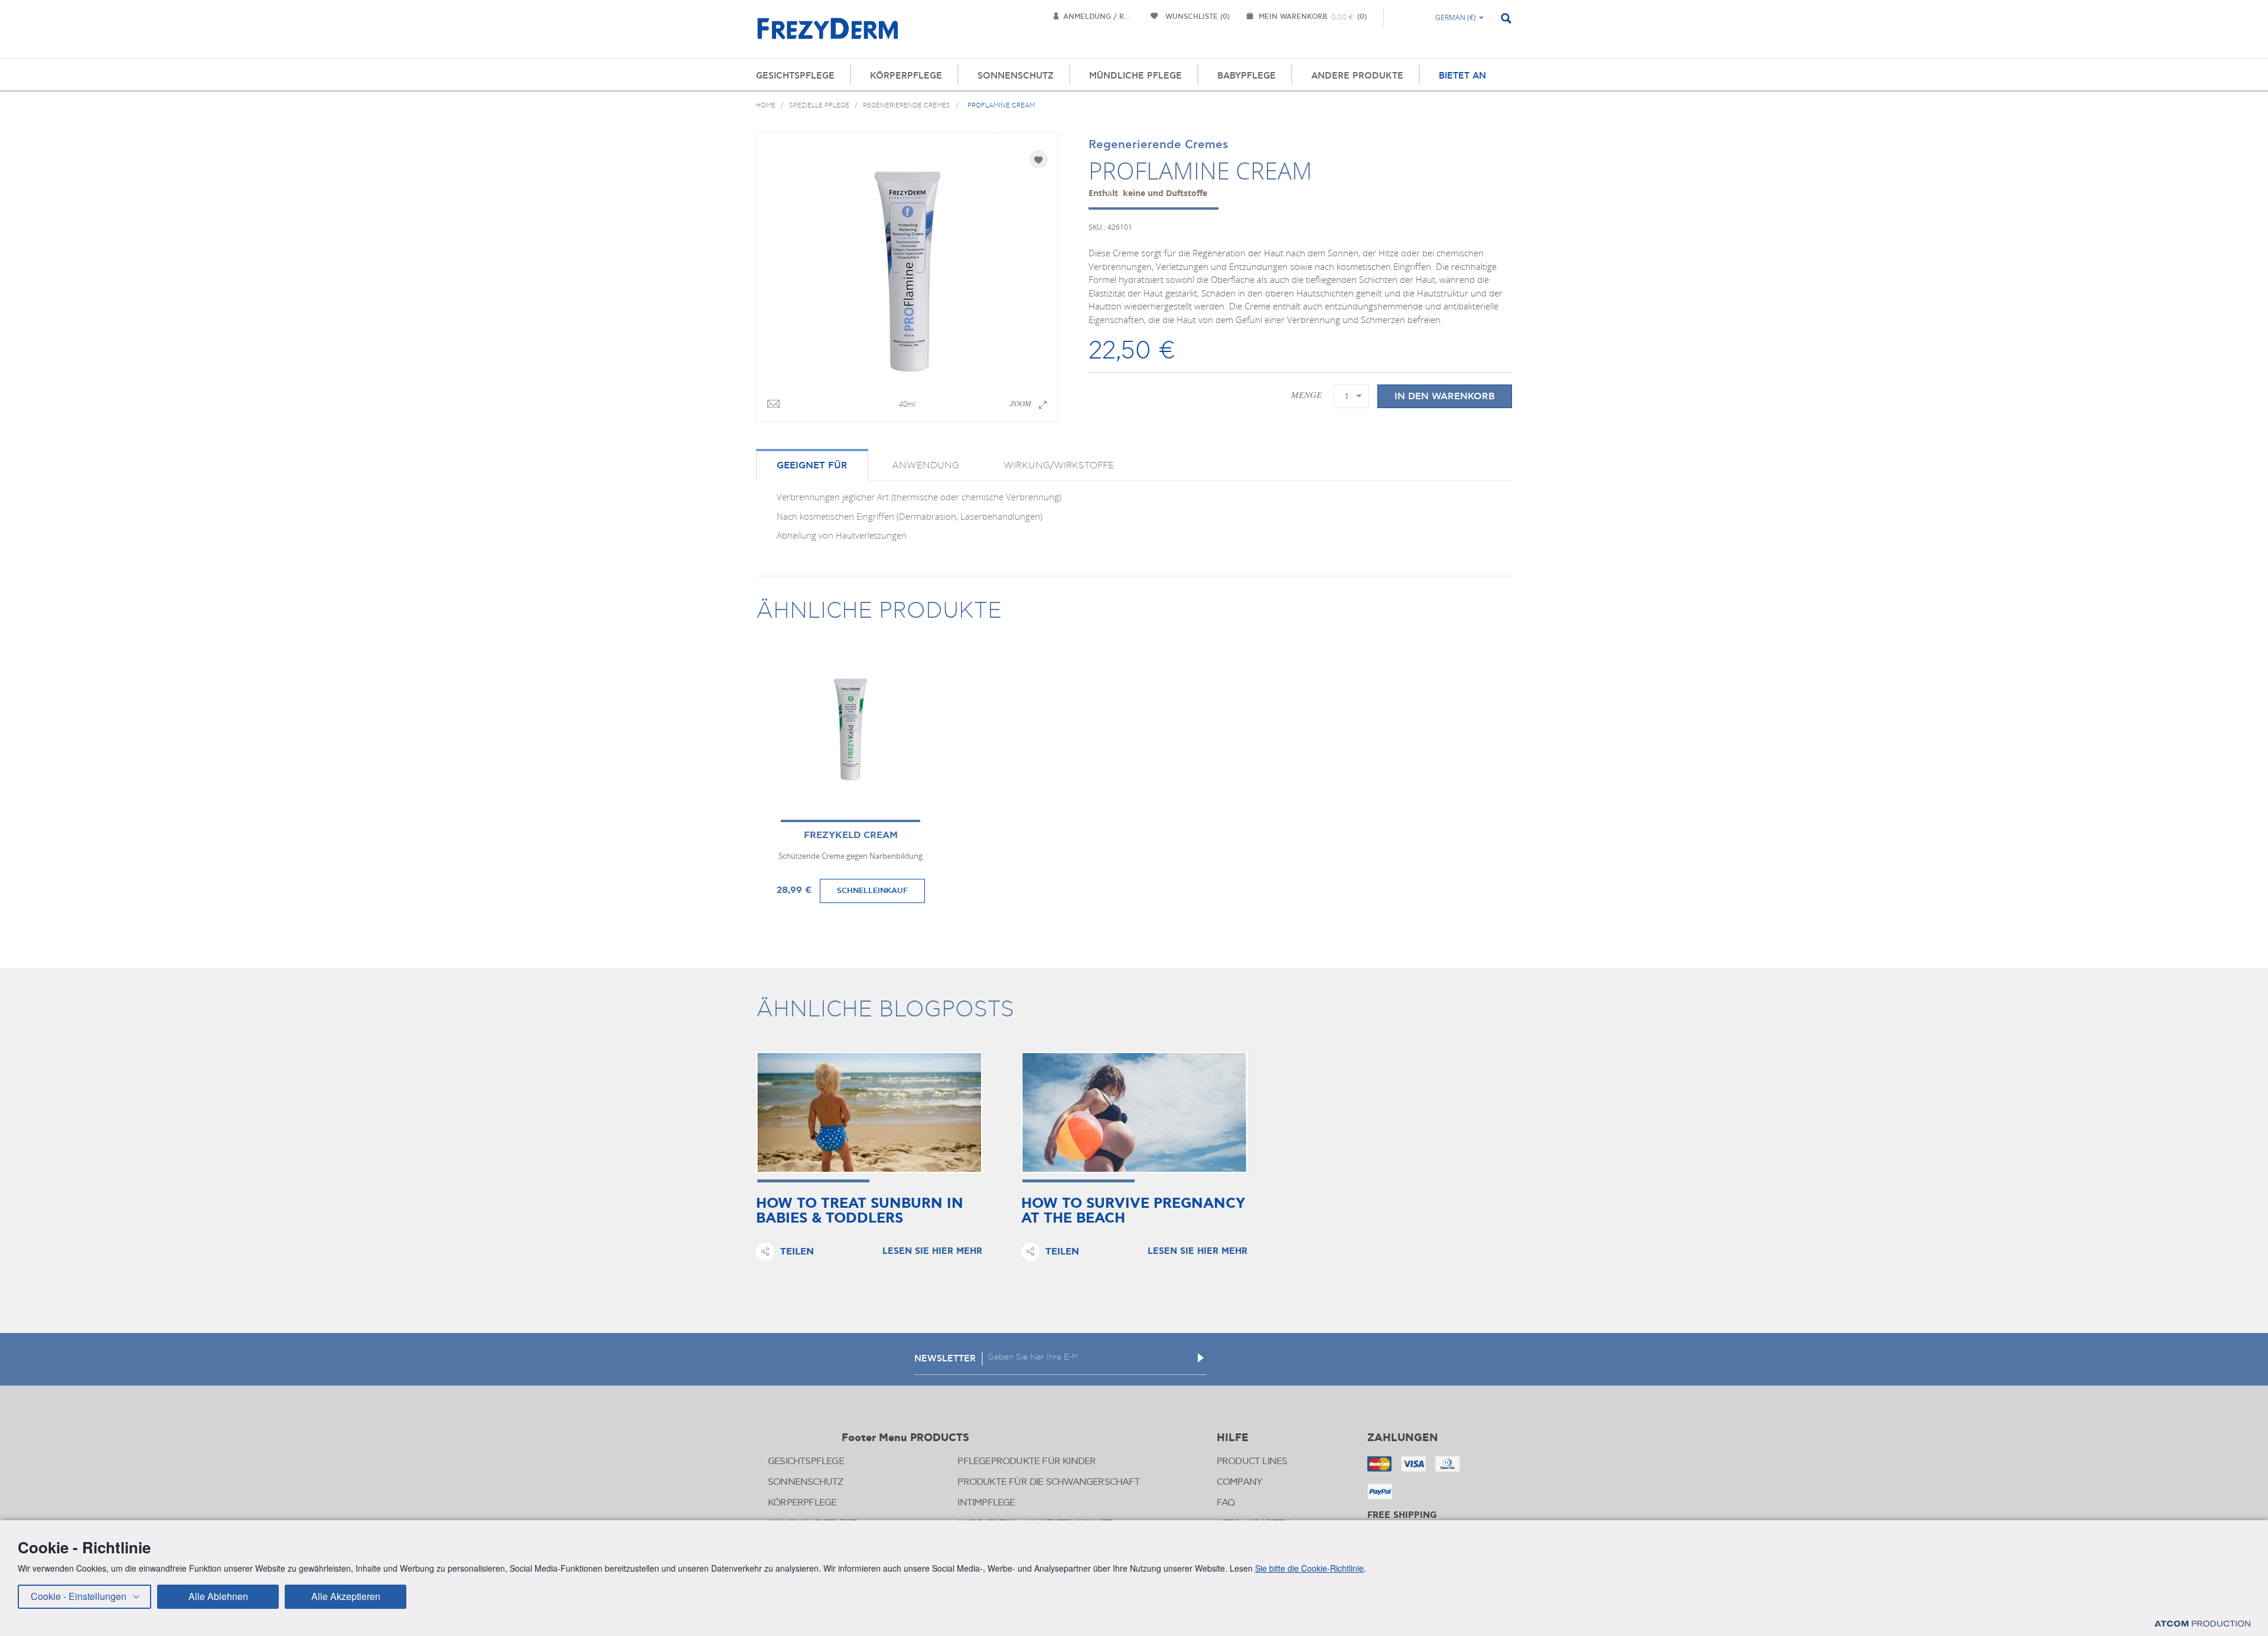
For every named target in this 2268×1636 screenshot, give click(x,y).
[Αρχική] (827, 35)
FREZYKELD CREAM (851, 835)
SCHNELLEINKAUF (872, 891)
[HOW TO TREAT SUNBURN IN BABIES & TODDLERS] (869, 1112)
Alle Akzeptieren (346, 1596)
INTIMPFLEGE (986, 1503)
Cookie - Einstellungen (79, 1596)
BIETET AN (1462, 76)
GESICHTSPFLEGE (795, 76)
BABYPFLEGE (1247, 76)
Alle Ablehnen (218, 1596)
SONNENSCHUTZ (1016, 76)
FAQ (1226, 1503)
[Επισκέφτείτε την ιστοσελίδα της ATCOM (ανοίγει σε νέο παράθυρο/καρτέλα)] (2202, 1623)
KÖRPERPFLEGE (906, 76)
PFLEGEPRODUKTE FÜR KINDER (1027, 1461)
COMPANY (1239, 1482)
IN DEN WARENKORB (1445, 396)
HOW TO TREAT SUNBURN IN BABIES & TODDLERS (860, 1211)
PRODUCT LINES (1252, 1461)
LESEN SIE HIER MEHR (932, 1252)
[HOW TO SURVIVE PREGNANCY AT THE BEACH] (1134, 1112)
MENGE (1306, 395)
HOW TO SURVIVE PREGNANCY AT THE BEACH (1133, 1211)
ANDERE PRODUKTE (1357, 76)
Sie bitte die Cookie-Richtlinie (1309, 1568)
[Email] (773, 405)
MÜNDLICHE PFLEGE (1135, 76)
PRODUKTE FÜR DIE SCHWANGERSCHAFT (1048, 1482)
